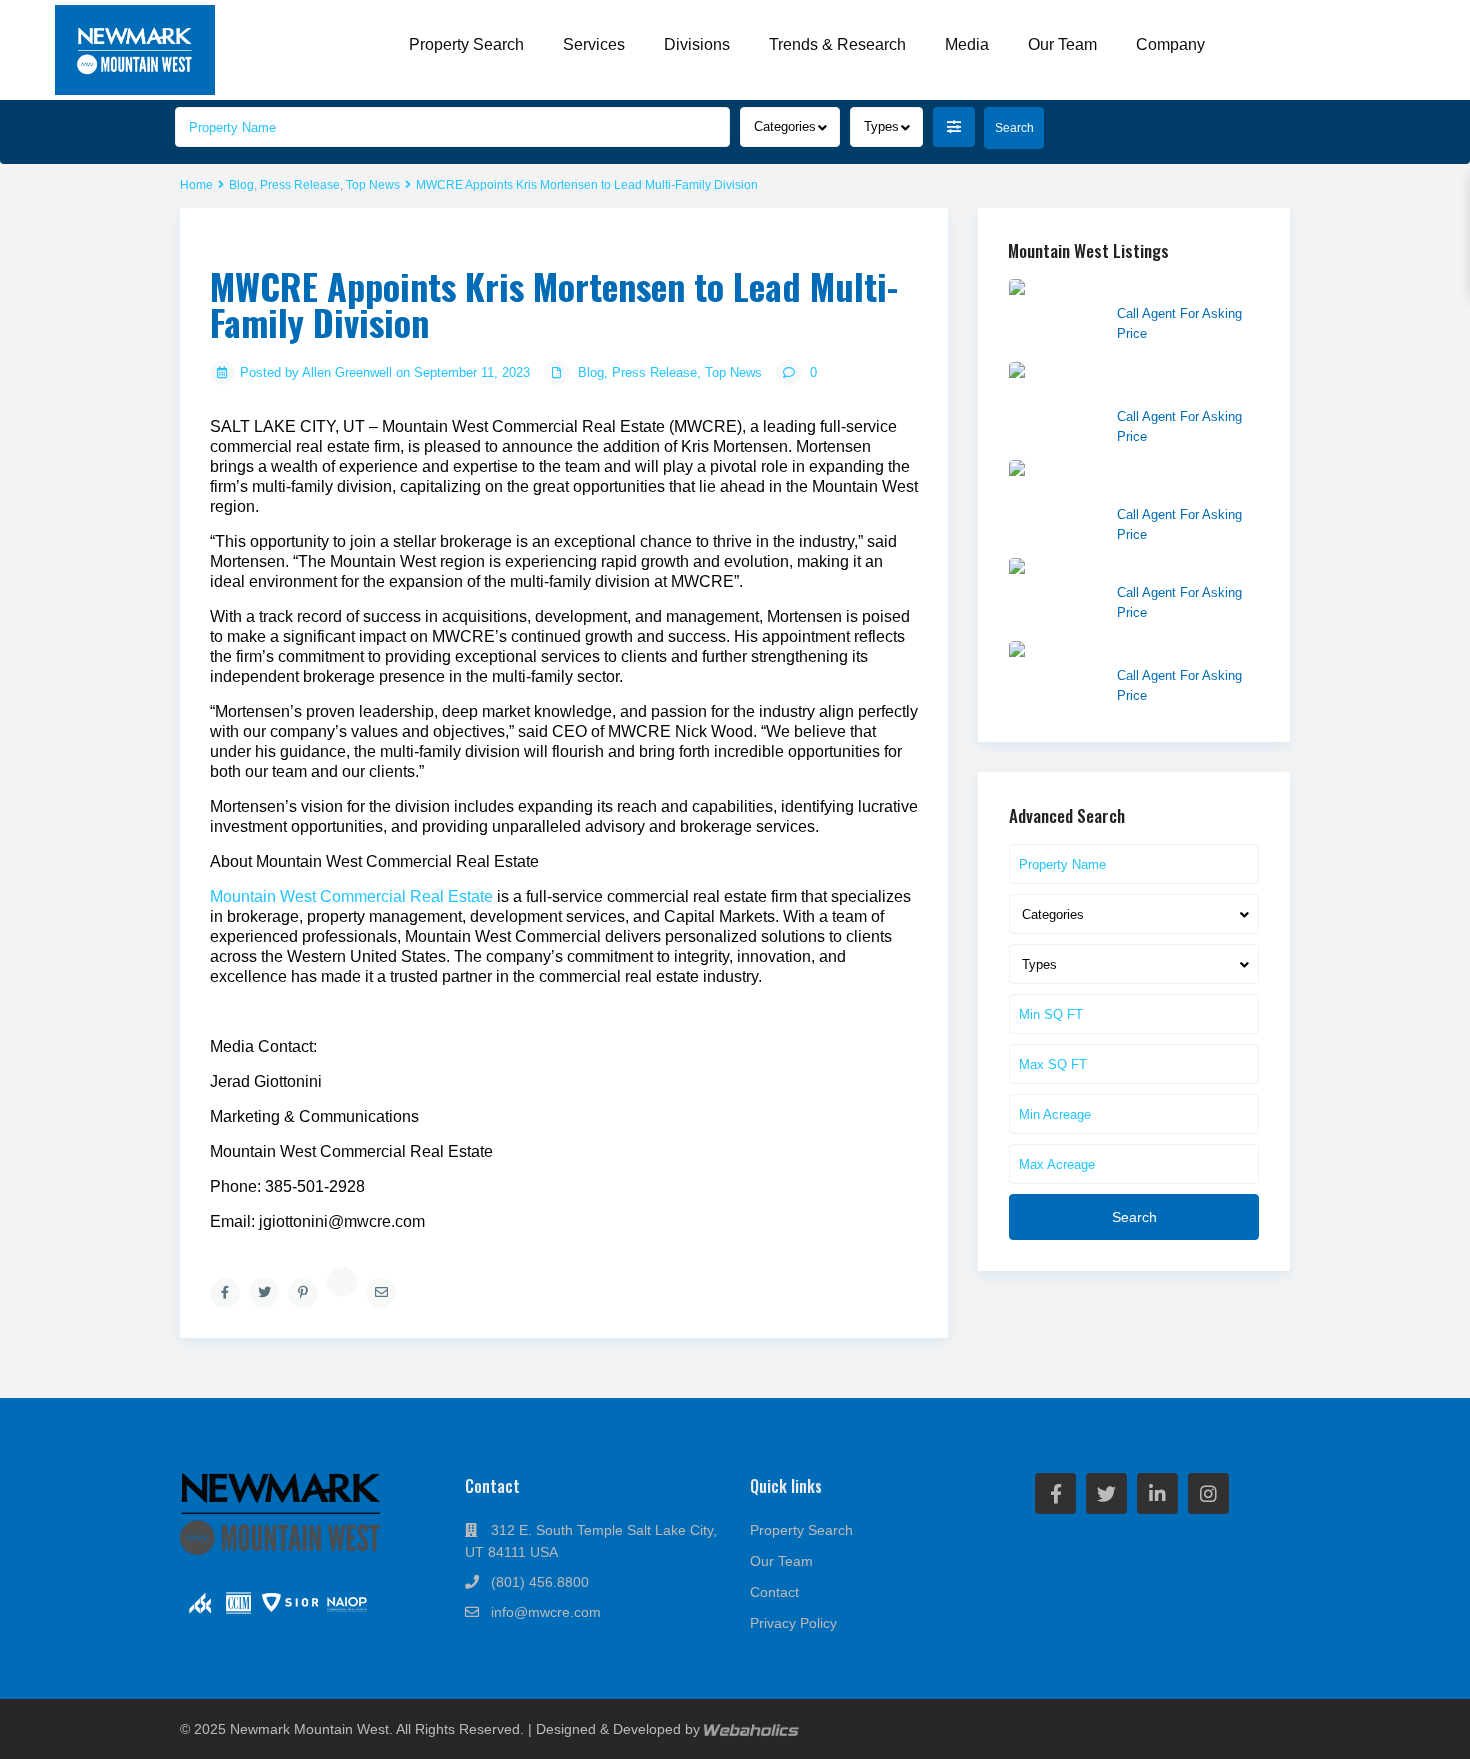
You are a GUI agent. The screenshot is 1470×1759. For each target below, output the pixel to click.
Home (196, 185)
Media (967, 44)
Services (594, 44)
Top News (373, 185)
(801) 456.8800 (540, 1582)
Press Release (300, 185)
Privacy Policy (793, 1623)
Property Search (466, 44)
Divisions (697, 44)
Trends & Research (837, 44)
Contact (774, 1592)
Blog (241, 185)
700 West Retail (1167, 568)
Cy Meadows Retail (1178, 289)
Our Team (1062, 44)
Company (1170, 44)
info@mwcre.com (546, 1612)
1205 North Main (1170, 651)
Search (1134, 1217)
